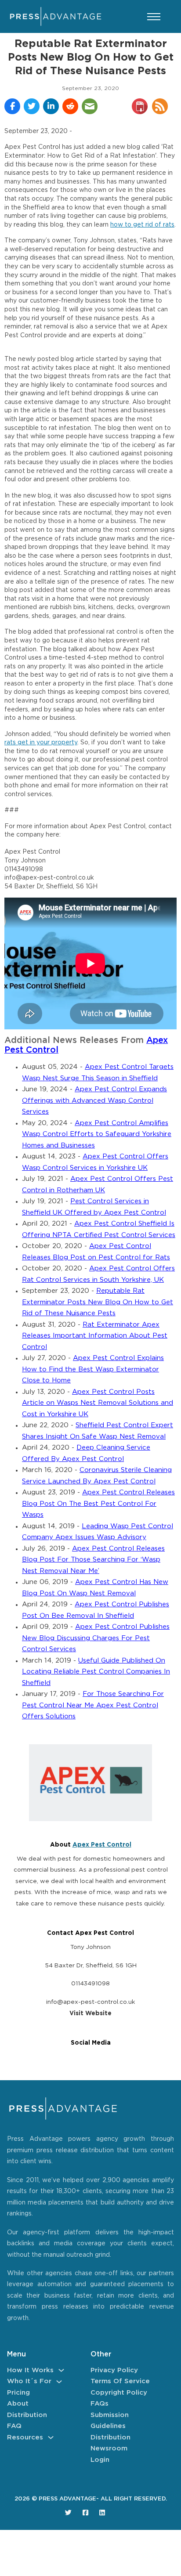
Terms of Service (120, 2381)
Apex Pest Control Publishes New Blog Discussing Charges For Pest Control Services (96, 1638)
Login (100, 2460)
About (18, 2404)
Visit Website (90, 2013)
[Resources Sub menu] (51, 2437)
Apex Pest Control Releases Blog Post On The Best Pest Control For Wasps (98, 1504)
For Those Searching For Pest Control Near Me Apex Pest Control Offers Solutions (93, 1705)
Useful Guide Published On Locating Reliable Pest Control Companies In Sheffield (96, 1672)
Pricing (18, 2393)
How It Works (30, 2370)
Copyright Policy (119, 2393)
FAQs (100, 2404)
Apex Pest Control (102, 1845)
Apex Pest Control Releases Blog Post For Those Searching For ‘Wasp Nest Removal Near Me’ (93, 1560)
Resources (25, 2437)
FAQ (14, 2426)
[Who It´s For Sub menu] (59, 2382)
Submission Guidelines (110, 2421)
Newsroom (109, 2448)
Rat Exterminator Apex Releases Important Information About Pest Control (95, 1336)
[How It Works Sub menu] (61, 2370)
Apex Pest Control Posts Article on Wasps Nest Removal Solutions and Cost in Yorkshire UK (98, 1403)
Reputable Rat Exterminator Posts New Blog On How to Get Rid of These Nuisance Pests (98, 1302)
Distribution (27, 2415)
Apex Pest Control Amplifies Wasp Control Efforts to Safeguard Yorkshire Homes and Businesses (97, 1134)
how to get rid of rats (142, 225)
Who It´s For (29, 2381)
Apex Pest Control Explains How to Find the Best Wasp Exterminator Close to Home (93, 1369)
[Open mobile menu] (154, 17)
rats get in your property (41, 743)
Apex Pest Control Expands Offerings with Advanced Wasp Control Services (94, 1100)
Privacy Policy (114, 2370)
